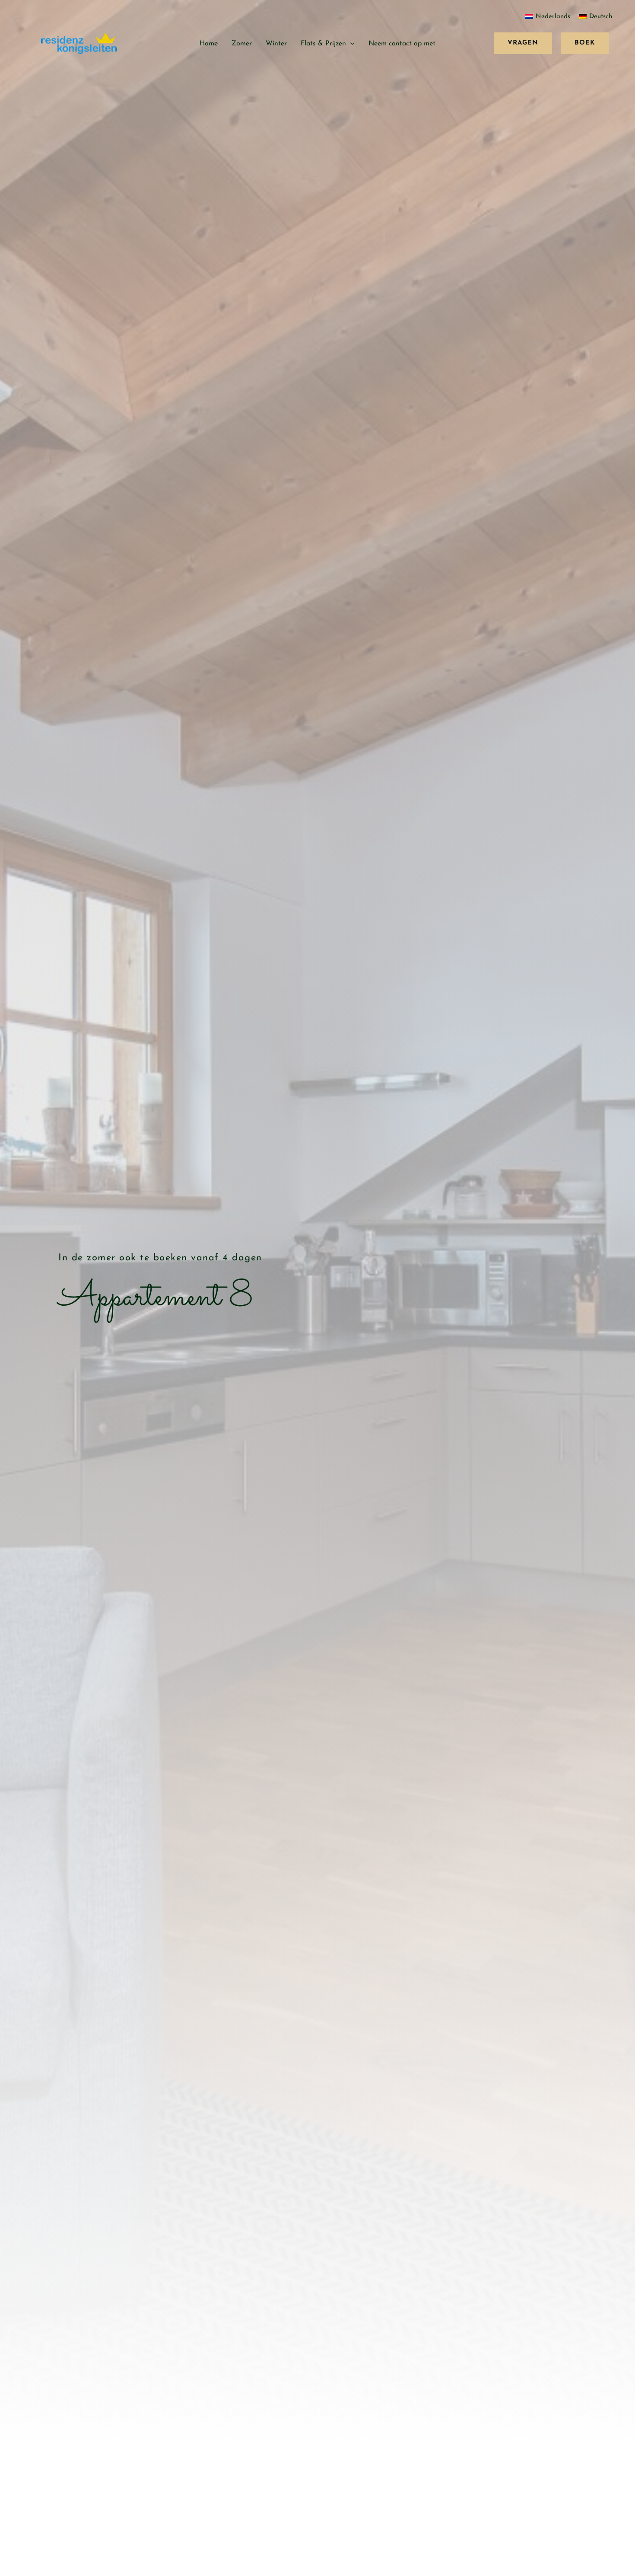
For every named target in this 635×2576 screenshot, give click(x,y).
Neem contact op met (402, 44)
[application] (350, 44)
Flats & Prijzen (323, 44)
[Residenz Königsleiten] (79, 43)
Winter (276, 44)
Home (209, 44)
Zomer (242, 44)
